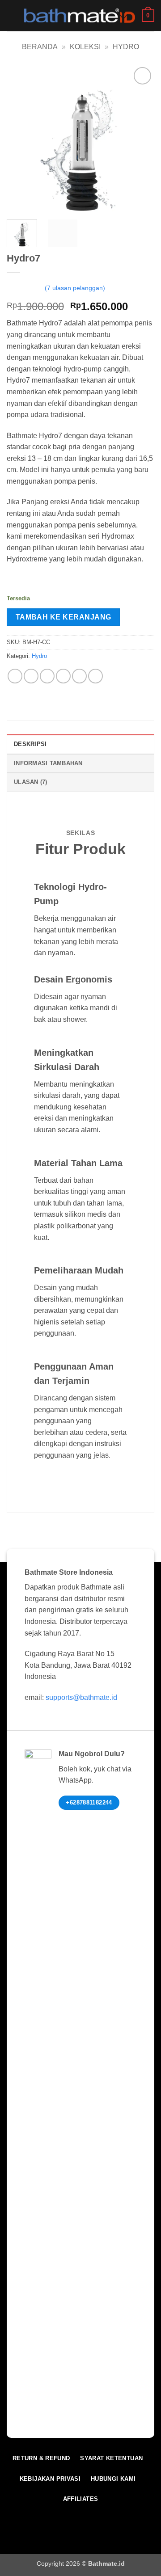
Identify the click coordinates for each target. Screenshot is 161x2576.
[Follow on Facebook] (45, 2520)
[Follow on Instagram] (59, 2520)
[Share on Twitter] (47, 676)
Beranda (40, 47)
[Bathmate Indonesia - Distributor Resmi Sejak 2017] (80, 15)
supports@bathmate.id (81, 1697)
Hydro (126, 47)
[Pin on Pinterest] (79, 676)
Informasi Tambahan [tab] (48, 763)
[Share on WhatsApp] (15, 676)
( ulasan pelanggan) (75, 288)
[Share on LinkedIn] (95, 676)
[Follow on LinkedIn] (74, 2520)
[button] (12, 15)
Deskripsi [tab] (30, 744)
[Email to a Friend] (63, 676)
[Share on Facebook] (31, 676)
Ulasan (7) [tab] (31, 782)
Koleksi (85, 47)
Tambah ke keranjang (64, 617)
